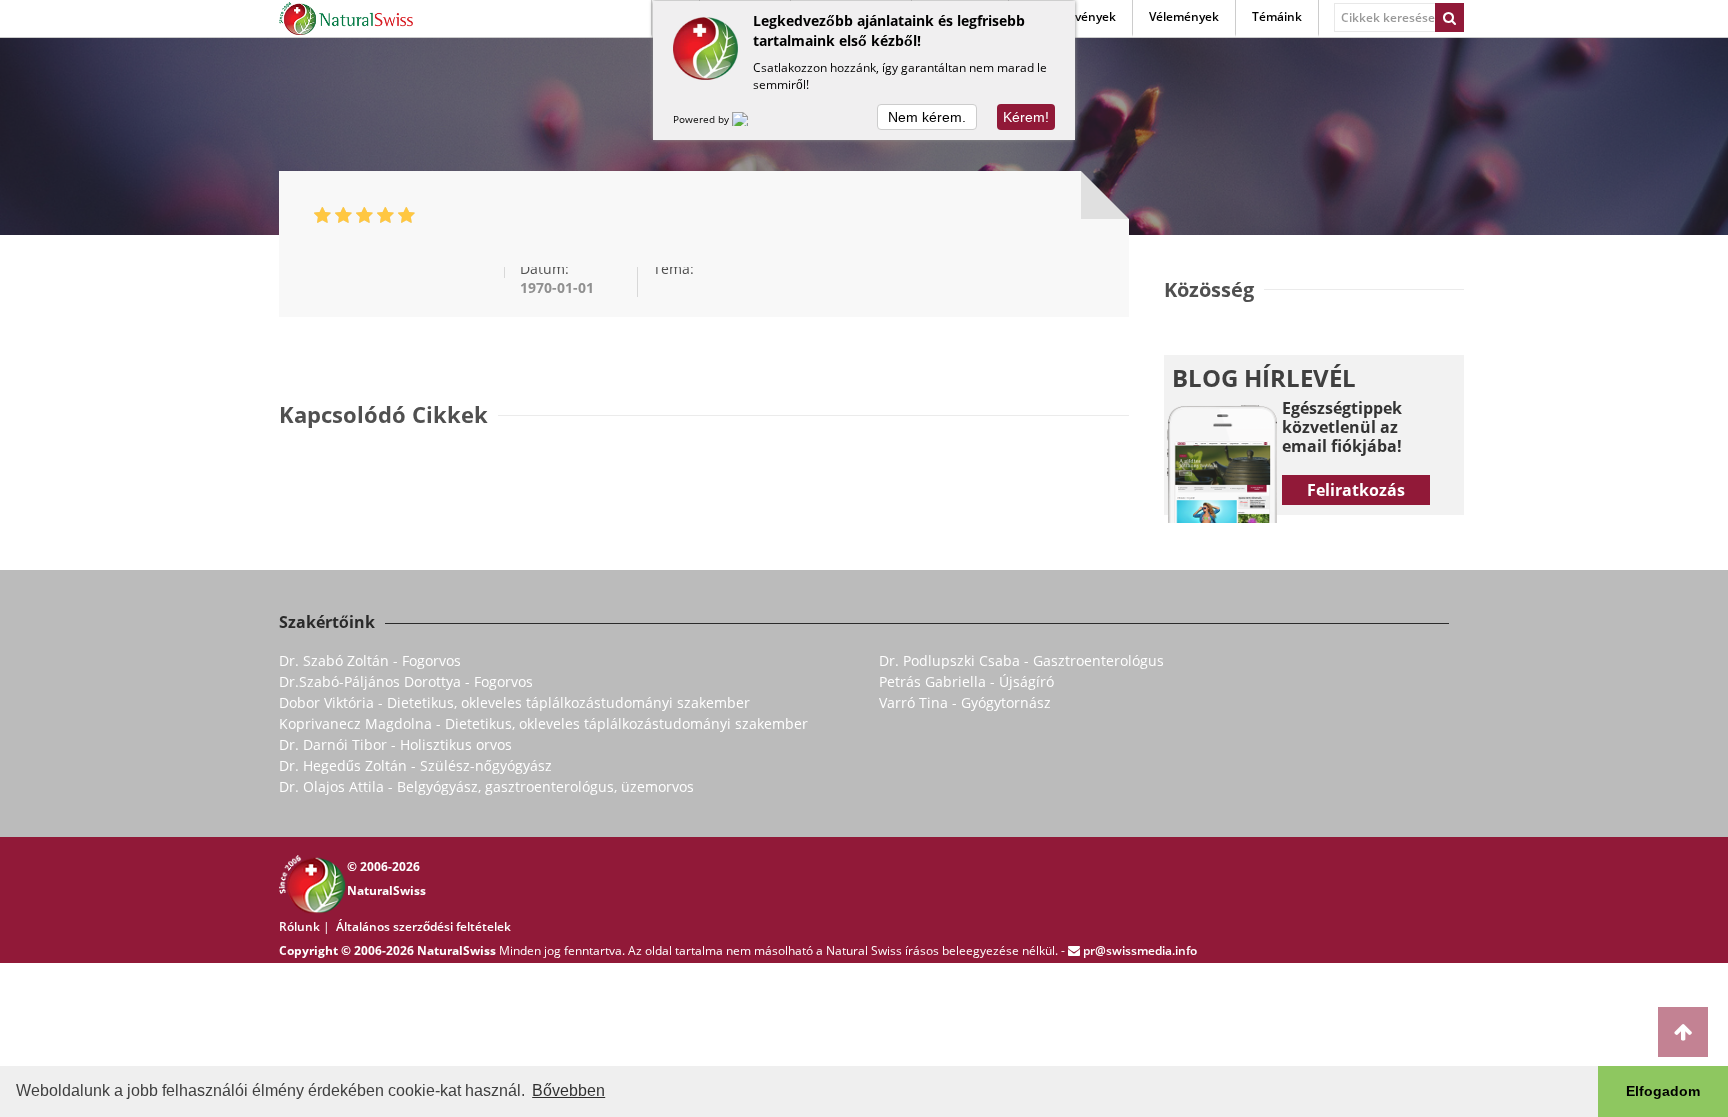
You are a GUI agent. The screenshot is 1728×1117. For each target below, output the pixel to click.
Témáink (1277, 16)
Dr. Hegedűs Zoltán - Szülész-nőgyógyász (415, 765)
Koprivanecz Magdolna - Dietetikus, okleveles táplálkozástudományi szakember (543, 723)
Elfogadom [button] (1663, 1091)
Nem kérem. (927, 117)
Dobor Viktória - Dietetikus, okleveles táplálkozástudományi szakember (514, 702)
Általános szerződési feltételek (423, 926)
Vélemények (1184, 16)
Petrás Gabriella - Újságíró (966, 681)
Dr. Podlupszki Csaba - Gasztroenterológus (1021, 660)
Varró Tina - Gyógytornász (965, 702)
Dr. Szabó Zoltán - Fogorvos (370, 660)
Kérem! (1026, 117)
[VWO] (752, 119)
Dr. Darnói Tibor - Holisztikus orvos (395, 744)
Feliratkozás (1356, 490)
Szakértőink (327, 622)
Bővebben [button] (568, 1090)
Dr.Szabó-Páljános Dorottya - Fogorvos (406, 681)
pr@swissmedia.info (1140, 950)
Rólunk (299, 926)
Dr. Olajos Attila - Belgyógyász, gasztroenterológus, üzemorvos (486, 786)
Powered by (702, 119)
